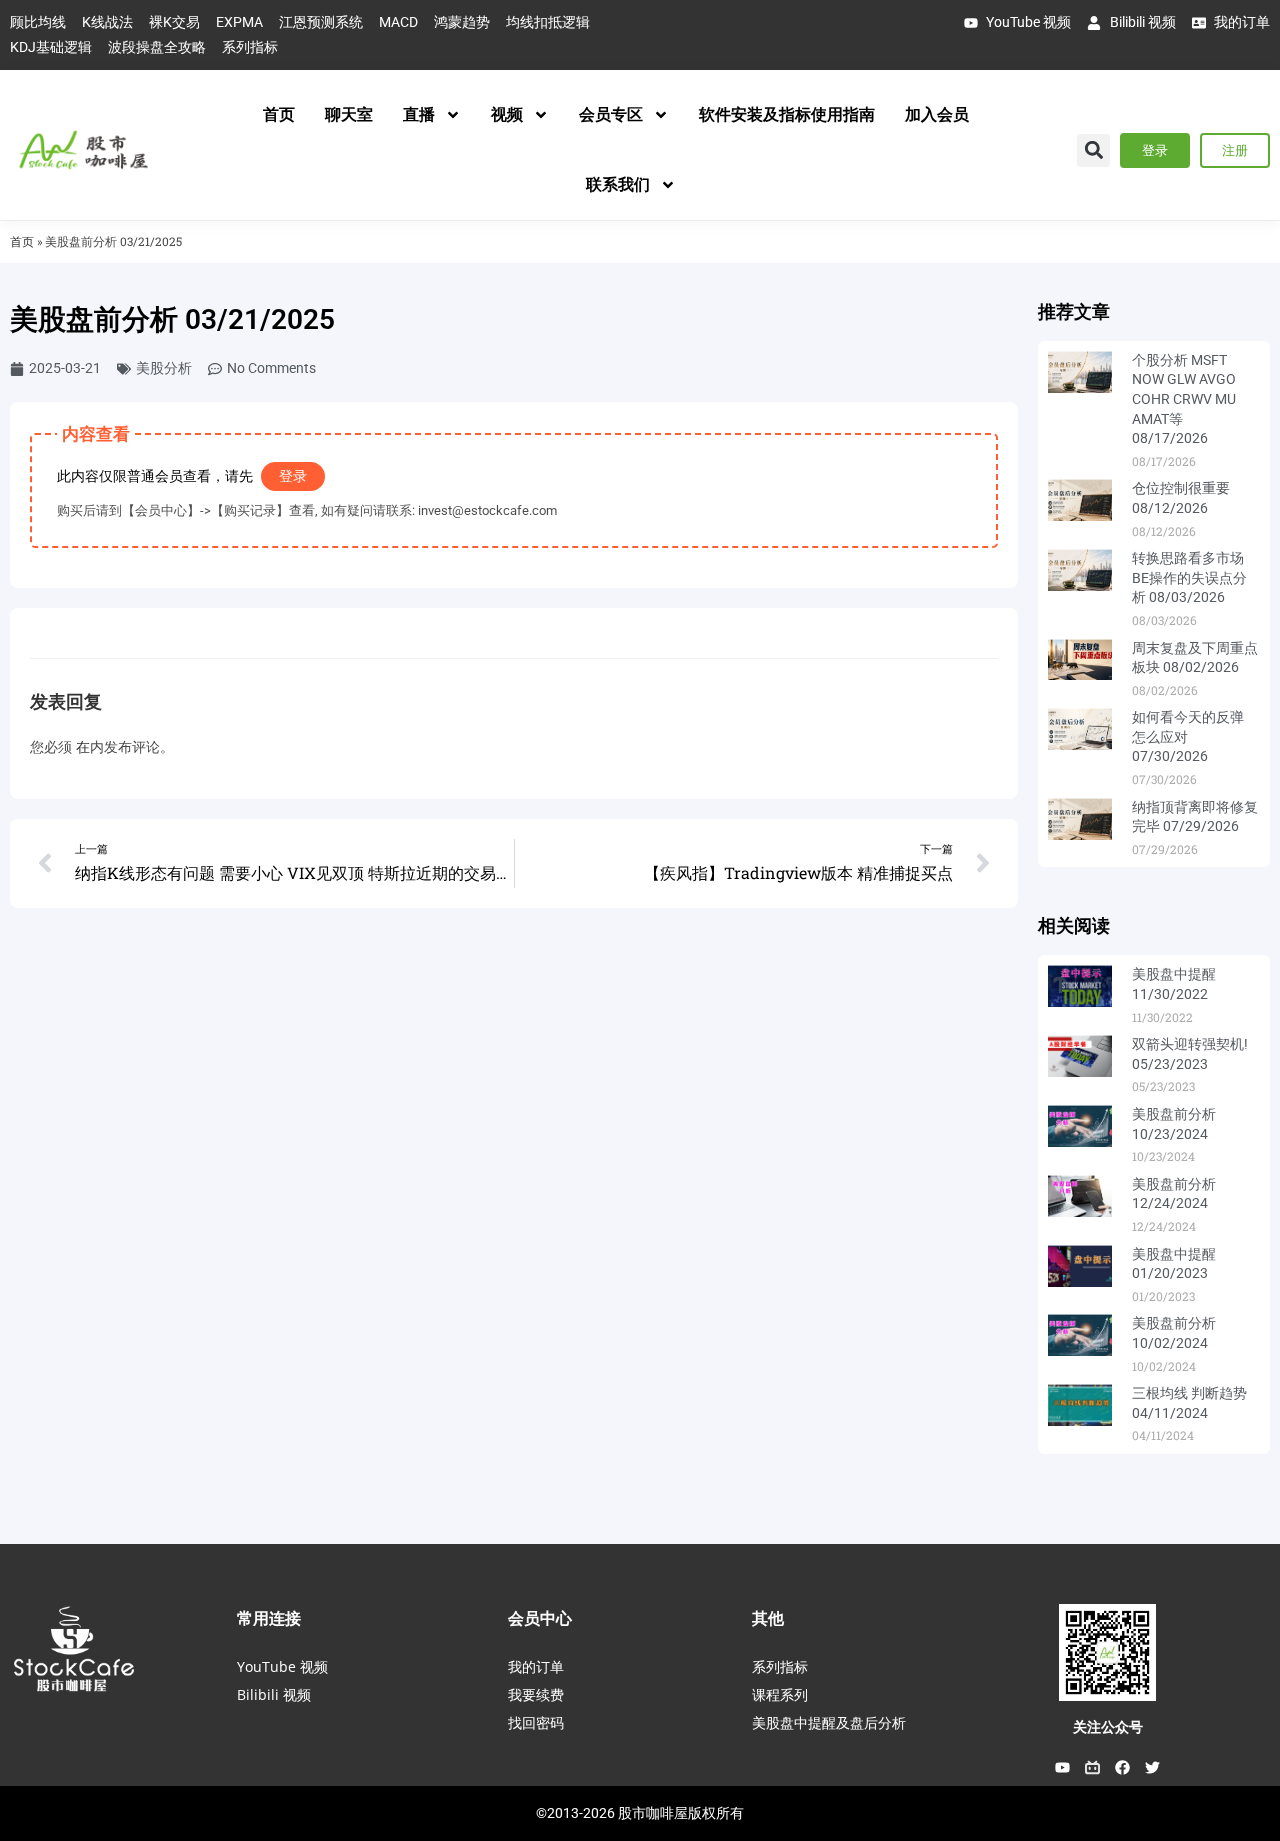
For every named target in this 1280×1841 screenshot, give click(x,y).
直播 (419, 114)
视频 (507, 114)
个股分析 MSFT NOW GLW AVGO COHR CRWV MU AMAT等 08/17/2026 (1184, 399)
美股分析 (164, 368)
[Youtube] (1063, 1767)
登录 (293, 476)
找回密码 (536, 1722)
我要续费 (536, 1694)
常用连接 (269, 1618)
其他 (768, 1618)
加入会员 (937, 114)
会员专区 (611, 114)
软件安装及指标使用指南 (787, 114)
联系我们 (618, 184)
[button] (1093, 150)
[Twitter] (1153, 1767)
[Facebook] (1123, 1767)
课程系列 (780, 1694)
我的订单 (536, 1666)
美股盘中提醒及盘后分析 (829, 1722)
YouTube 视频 (282, 1666)
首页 (279, 114)
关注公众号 (1108, 1727)
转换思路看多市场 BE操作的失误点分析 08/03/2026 (1189, 577)
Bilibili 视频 (274, 1694)
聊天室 (349, 114)
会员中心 (540, 1618)
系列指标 (780, 1666)
